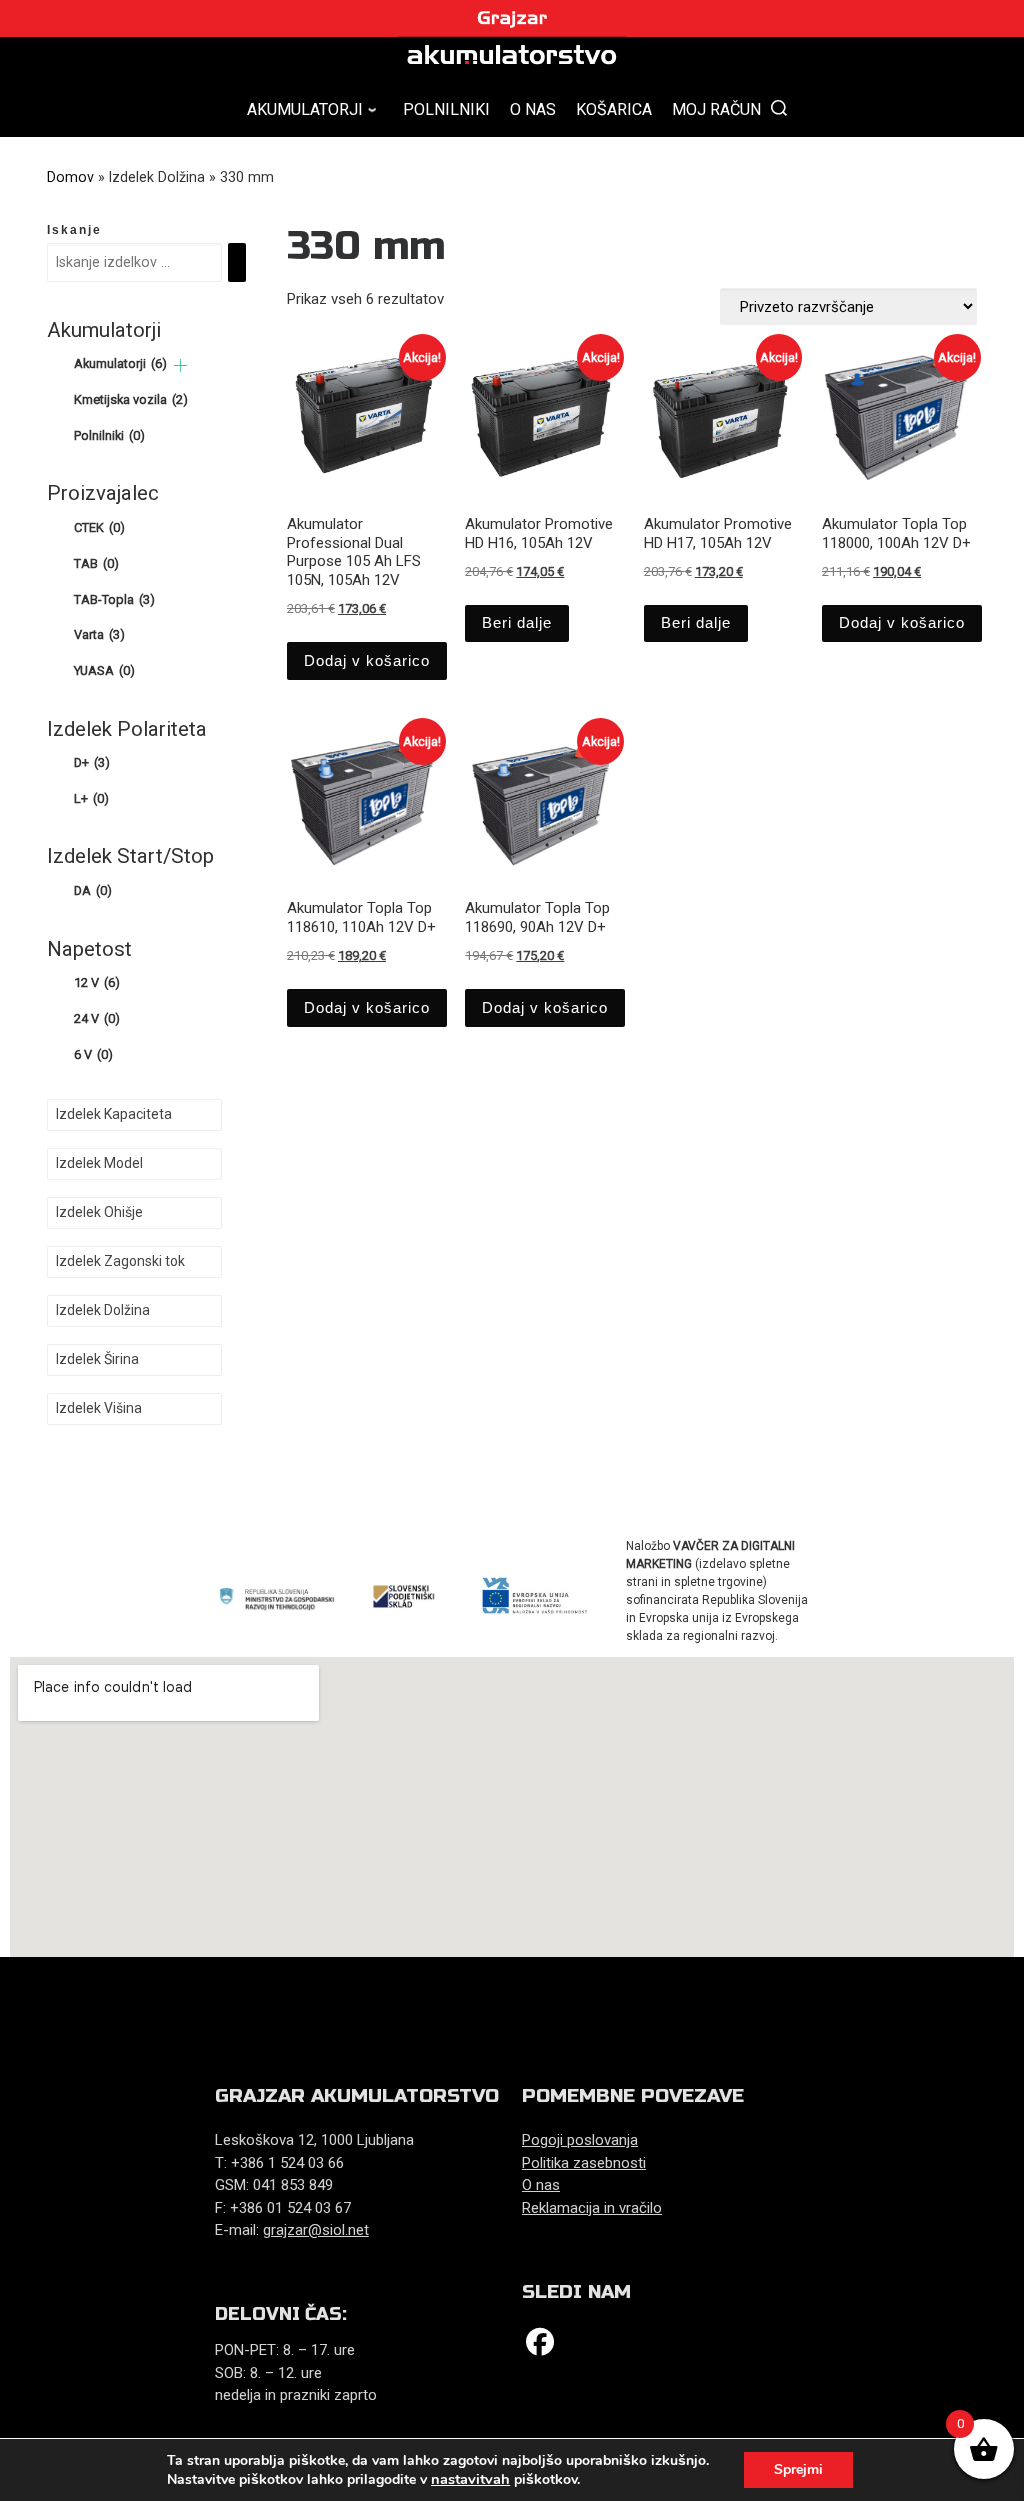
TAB (96, 563)
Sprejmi (798, 2469)
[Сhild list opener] (180, 365)
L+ (91, 798)
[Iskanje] (237, 263)
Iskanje (74, 230)
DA (93, 890)
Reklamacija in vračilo (592, 2208)
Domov (70, 177)
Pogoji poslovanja (580, 2140)
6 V (93, 1054)
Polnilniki (109, 435)
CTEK (99, 527)
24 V (97, 1018)
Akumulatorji (120, 363)
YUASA (104, 670)
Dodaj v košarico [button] (367, 660)
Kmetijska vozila (131, 399)
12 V (97, 982)
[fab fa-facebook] (540, 2346)
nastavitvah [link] (470, 2479)
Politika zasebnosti (584, 2163)
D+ (92, 762)
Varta (99, 634)
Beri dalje (517, 622)
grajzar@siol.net (316, 2230)
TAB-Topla (114, 599)
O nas (541, 2185)
